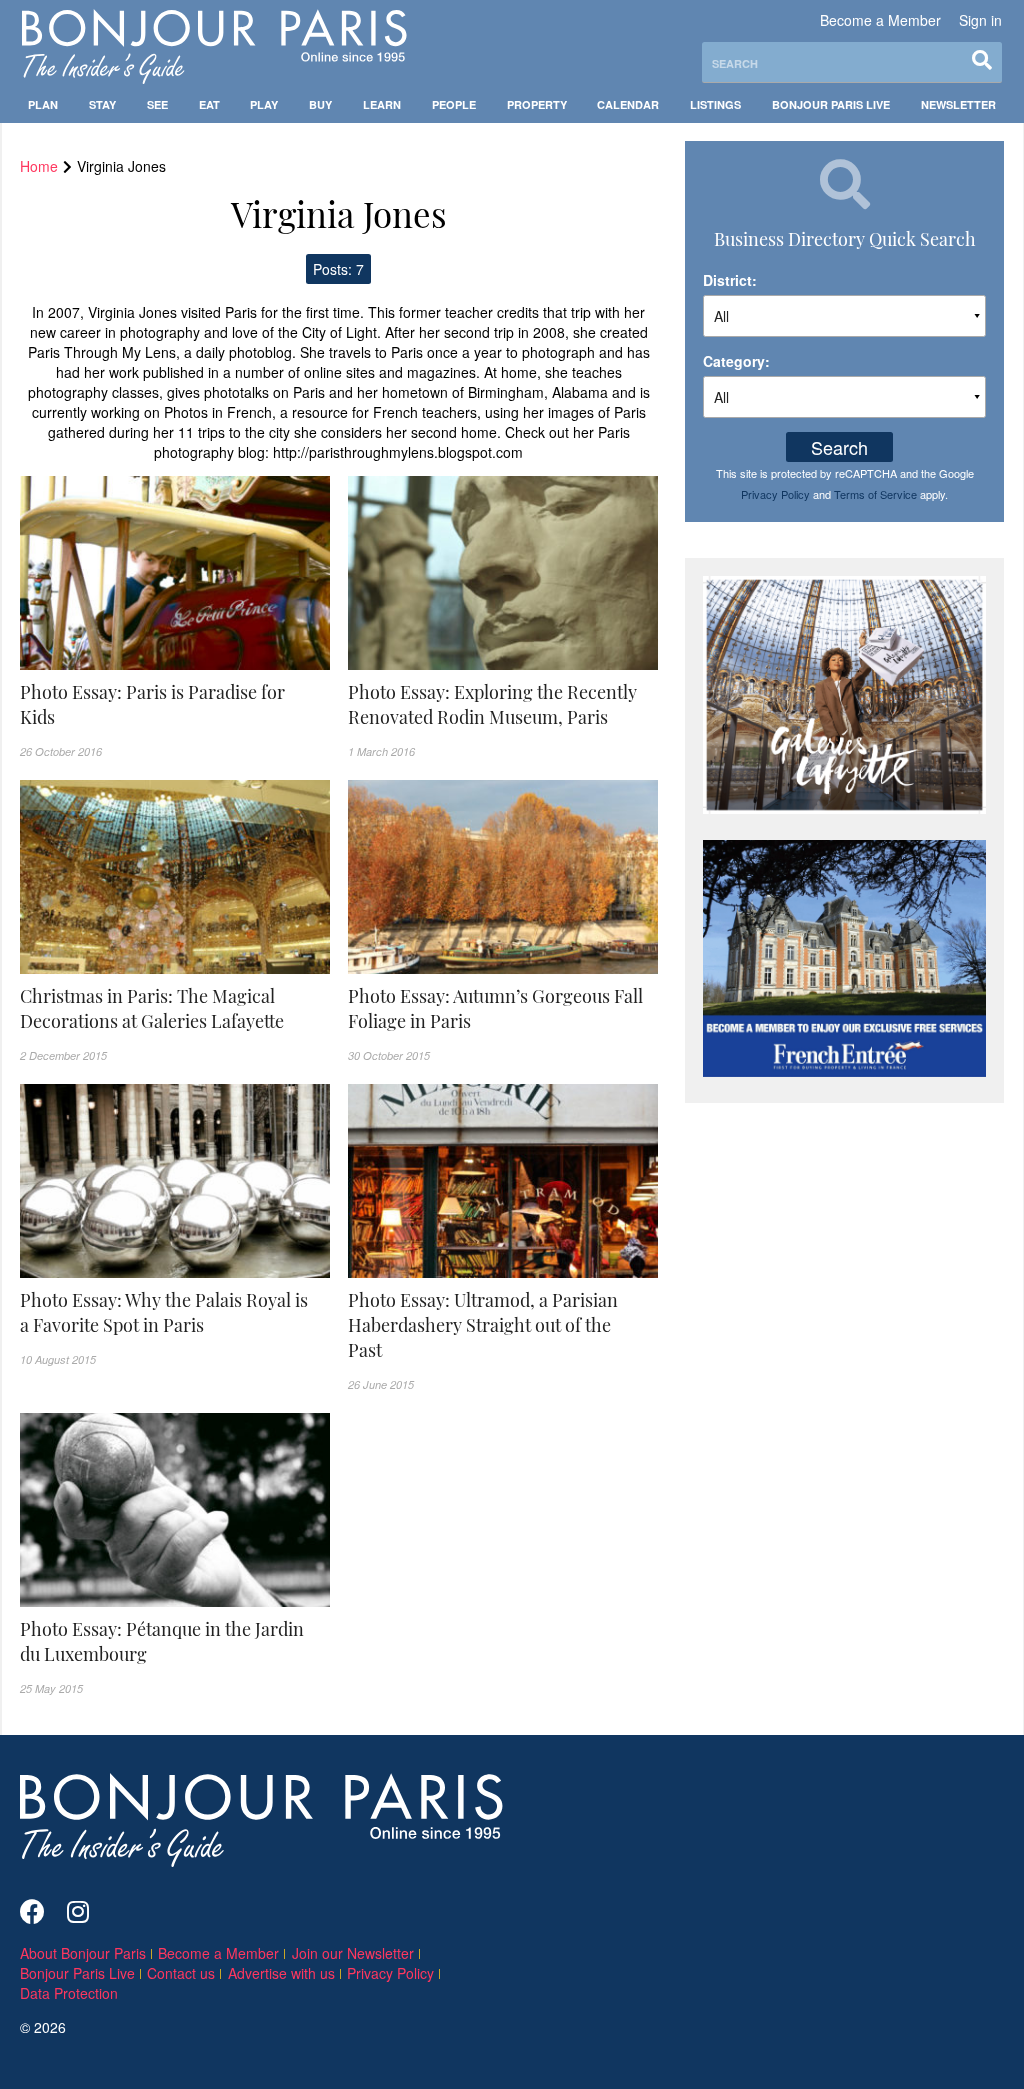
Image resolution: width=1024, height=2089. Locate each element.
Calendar (628, 104)
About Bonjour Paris (83, 1953)
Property (537, 104)
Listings (715, 104)
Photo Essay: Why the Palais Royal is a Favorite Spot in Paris (164, 1312)
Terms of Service (875, 494)
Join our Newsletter (353, 1953)
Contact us (181, 1973)
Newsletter (958, 104)
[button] (175, 705)
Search (839, 447)
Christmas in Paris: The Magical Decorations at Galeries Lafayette (152, 1008)
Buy (320, 104)
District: (730, 280)
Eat (209, 104)
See (157, 104)
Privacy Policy (775, 494)
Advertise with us (281, 1973)
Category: (736, 361)
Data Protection (69, 1993)
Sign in (980, 20)
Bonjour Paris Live (831, 104)
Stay (102, 104)
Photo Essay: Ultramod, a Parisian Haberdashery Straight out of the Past (483, 1325)
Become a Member (880, 20)
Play (264, 104)
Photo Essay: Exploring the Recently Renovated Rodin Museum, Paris (492, 704)
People (454, 104)
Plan (43, 104)
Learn (382, 104)
